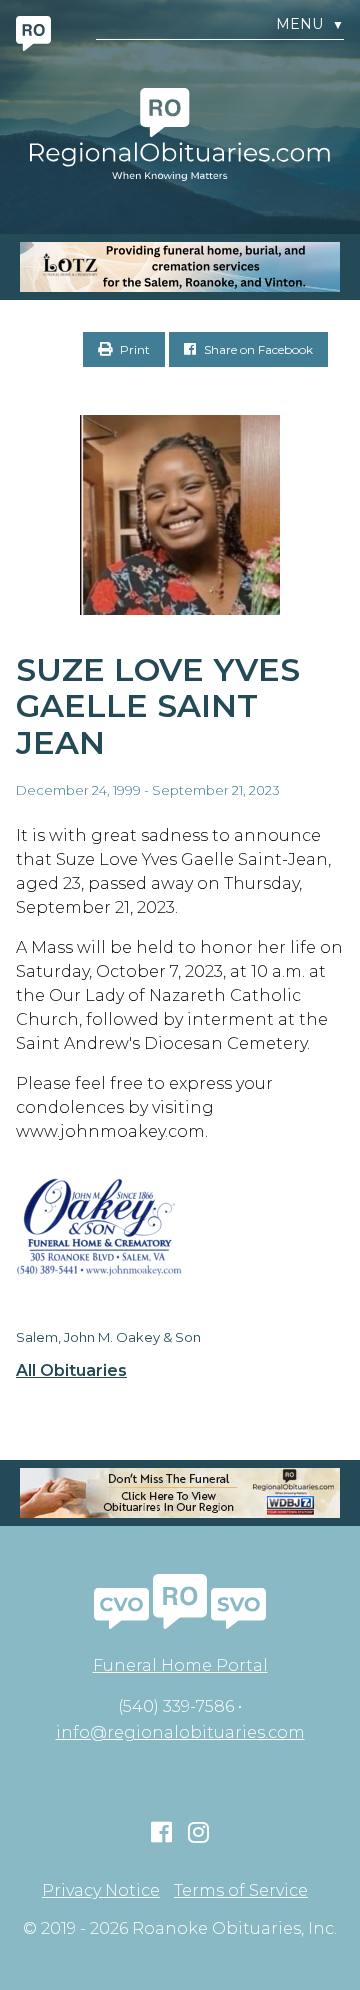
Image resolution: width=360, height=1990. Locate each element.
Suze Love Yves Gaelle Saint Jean (158, 706)
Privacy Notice (101, 1891)
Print (133, 349)
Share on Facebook (257, 349)
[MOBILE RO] (180, 267)
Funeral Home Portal (180, 1665)
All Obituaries (71, 1371)
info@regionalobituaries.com (180, 1732)
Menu (310, 24)
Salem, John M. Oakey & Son (108, 1337)
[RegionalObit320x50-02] (180, 1493)
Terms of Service (241, 1891)
